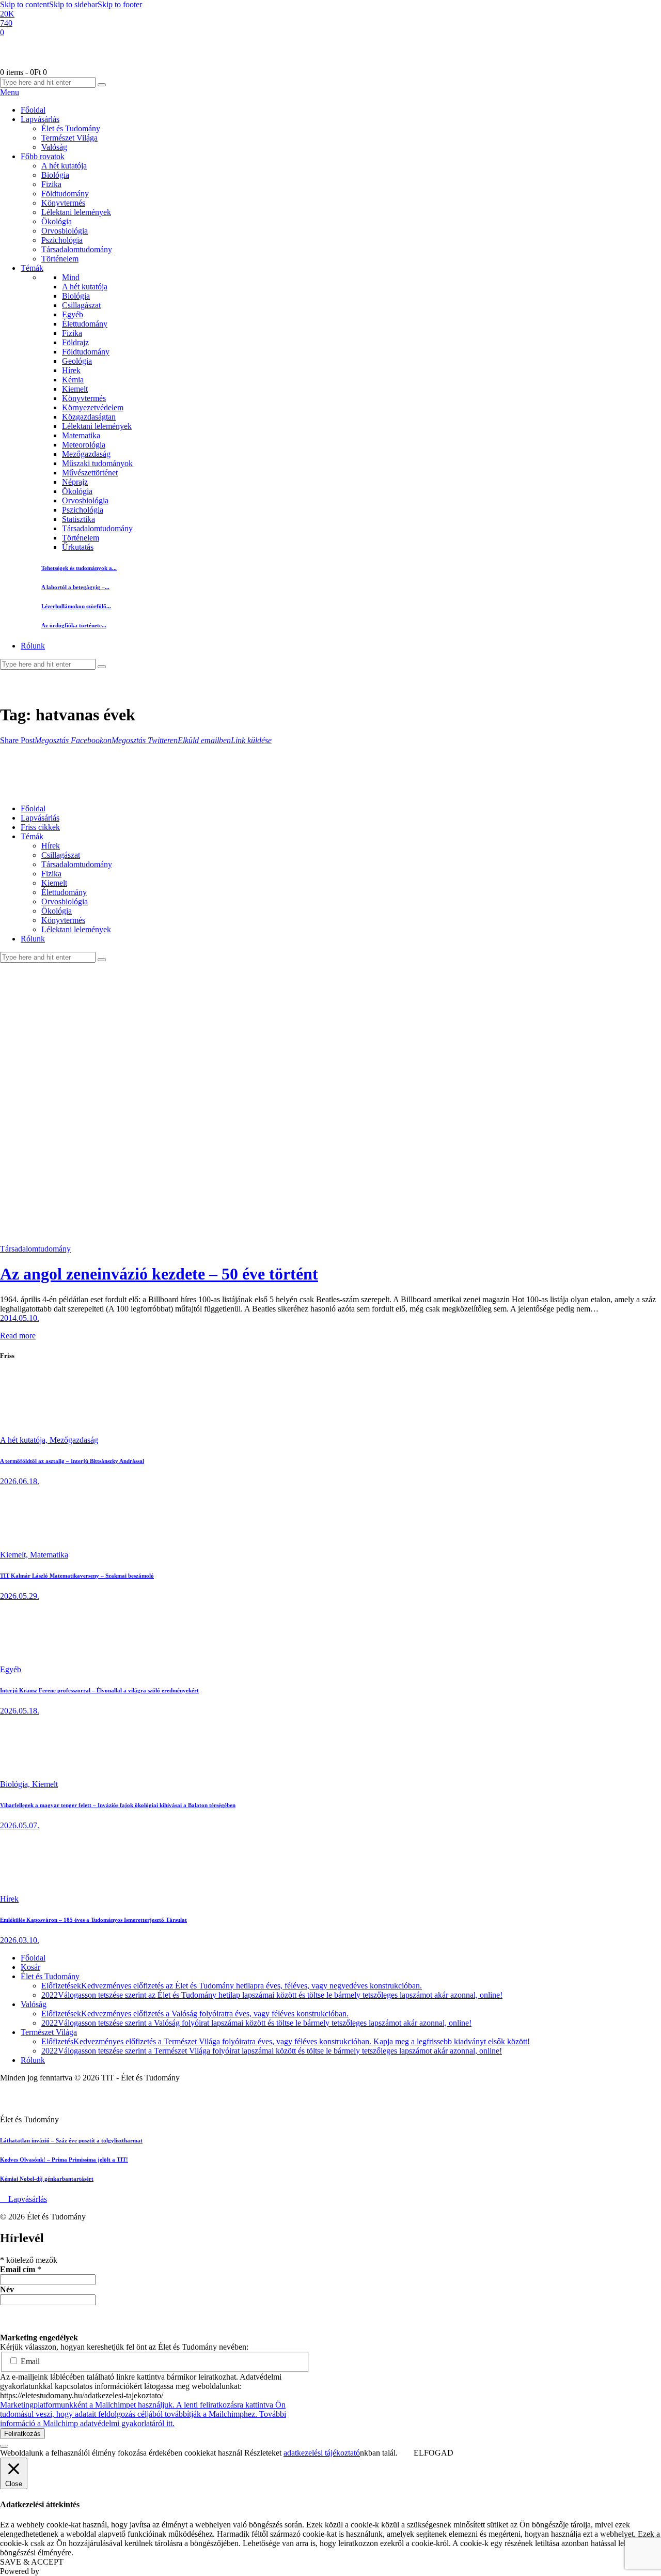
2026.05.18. (20, 1711)
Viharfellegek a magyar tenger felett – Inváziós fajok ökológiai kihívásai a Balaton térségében (118, 1805)
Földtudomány (86, 352)
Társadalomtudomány (97, 528)
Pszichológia (83, 510)
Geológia (77, 361)
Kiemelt (75, 389)
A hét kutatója (85, 287)
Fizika (72, 333)
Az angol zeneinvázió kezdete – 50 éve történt (159, 1274)
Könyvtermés (84, 398)
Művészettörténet (90, 473)
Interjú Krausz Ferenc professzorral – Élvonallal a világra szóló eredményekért (99, 1690)
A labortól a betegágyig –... (75, 587)
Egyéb (73, 314)
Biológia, (16, 1784)
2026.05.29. (20, 1596)
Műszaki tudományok (97, 463)
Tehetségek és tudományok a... (79, 568)
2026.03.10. (20, 1940)
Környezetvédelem (93, 407)
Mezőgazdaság (86, 454)
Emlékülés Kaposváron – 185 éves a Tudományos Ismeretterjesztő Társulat (93, 1920)
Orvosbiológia (85, 500)
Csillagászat (81, 305)
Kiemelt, (15, 1555)
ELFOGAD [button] (434, 2453)
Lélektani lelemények (97, 426)
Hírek (71, 370)
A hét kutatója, (25, 1440)
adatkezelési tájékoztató (322, 2453)
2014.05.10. (20, 1318)
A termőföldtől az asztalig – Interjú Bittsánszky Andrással (72, 1461)
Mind (71, 277)
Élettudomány (85, 324)
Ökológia (77, 491)
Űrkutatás (78, 547)
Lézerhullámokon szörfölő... (76, 606)
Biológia (76, 296)
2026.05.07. (20, 1825)
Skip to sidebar (73, 4)
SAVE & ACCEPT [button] (32, 2562)
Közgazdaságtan (89, 417)
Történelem (81, 538)
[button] (17, 740)
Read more (18, 1336)
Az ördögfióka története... (74, 625)
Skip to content (25, 4)
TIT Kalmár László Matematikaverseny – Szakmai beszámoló (77, 1576)
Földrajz (75, 342)
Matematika (81, 435)
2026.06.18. (20, 1481)
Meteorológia (84, 445)
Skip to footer (120, 4)
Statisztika (78, 519)
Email (29, 2361)
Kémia (73, 380)
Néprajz (75, 482)
